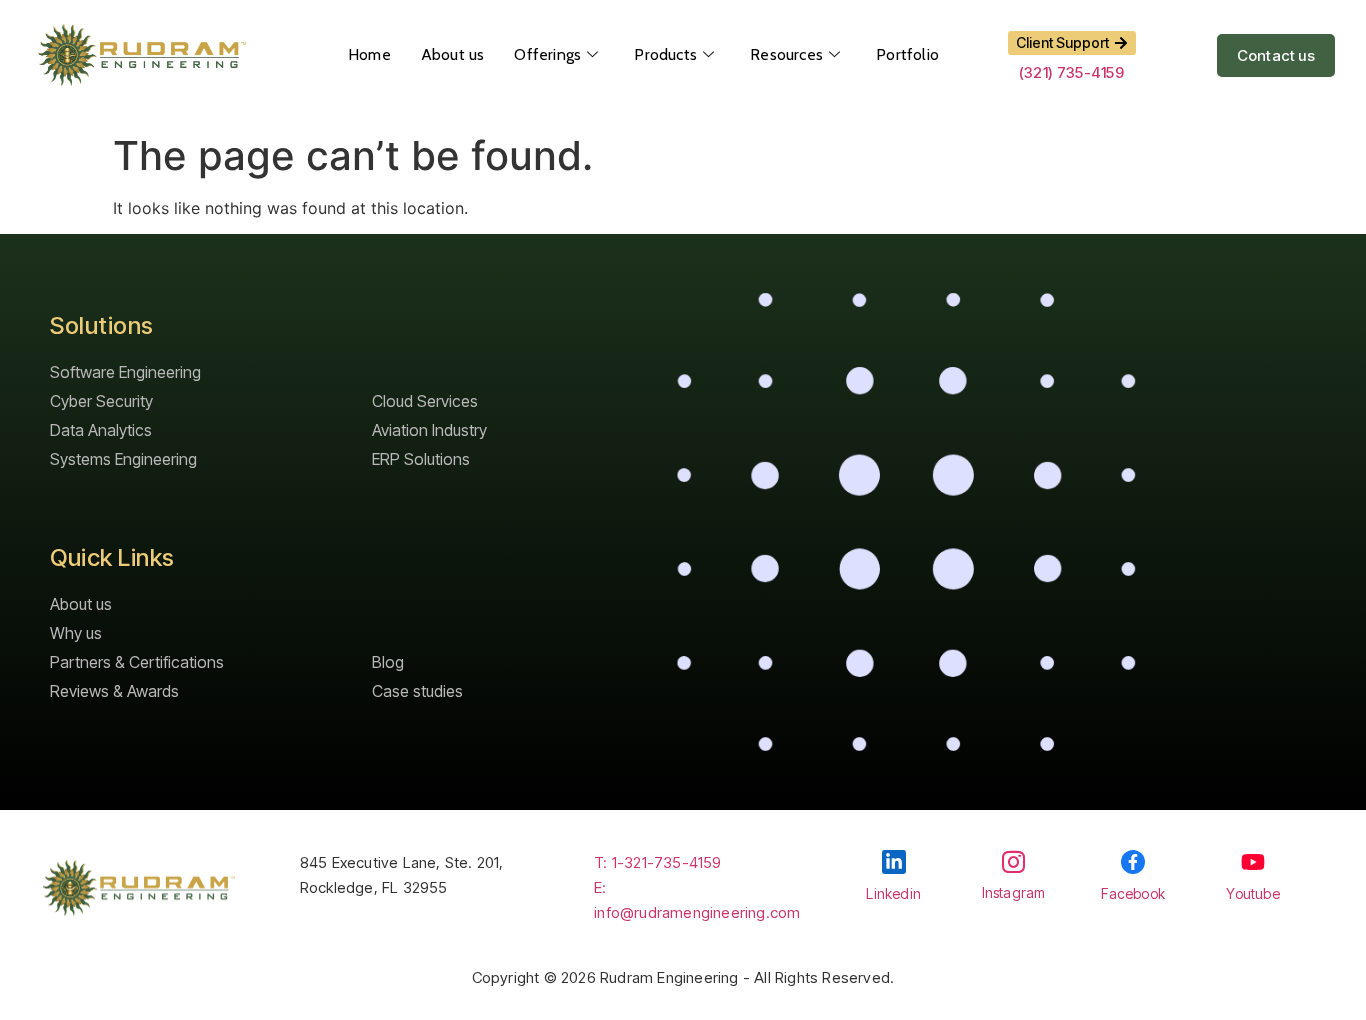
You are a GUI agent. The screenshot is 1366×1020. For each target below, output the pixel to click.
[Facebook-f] (1133, 862)
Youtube (1252, 893)
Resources (786, 54)
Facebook (1133, 893)
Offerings (547, 54)
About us (453, 54)
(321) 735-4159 (1071, 72)
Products (665, 54)
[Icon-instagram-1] (1013, 861)
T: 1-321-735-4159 (657, 862)
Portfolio (907, 54)
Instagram (1014, 892)
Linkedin (893, 893)
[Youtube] (1253, 862)
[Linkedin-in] (894, 862)
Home (369, 54)
